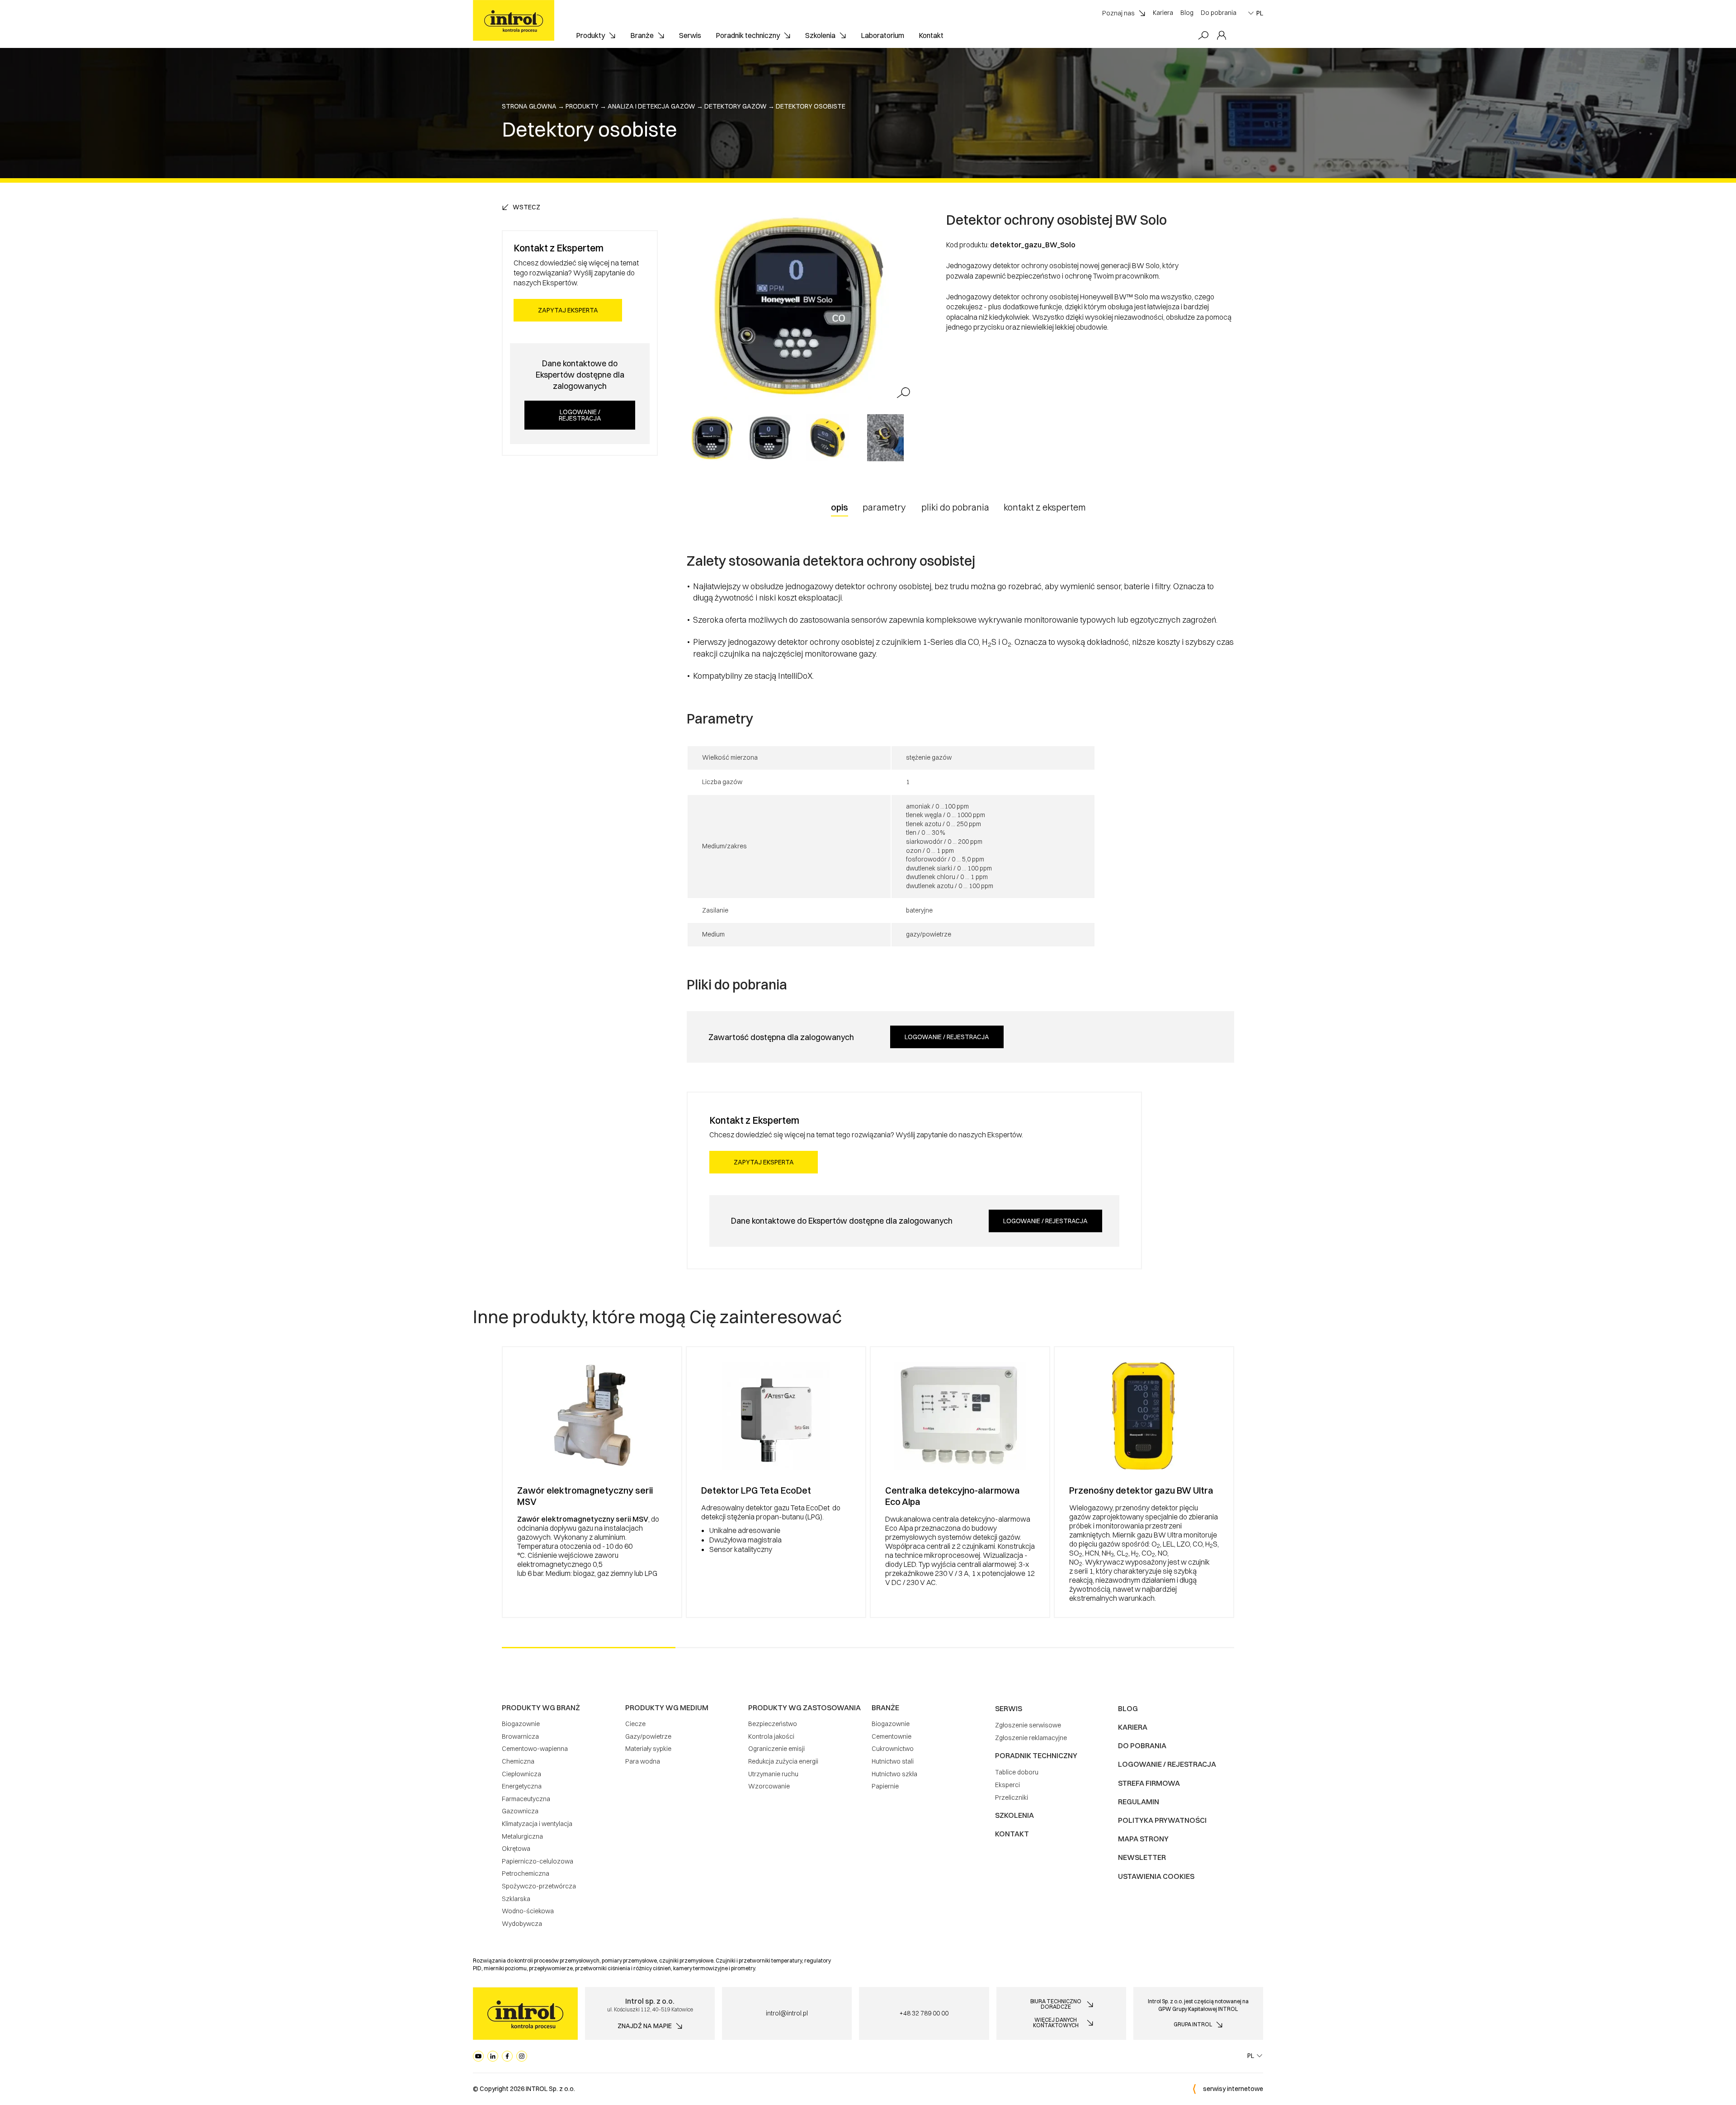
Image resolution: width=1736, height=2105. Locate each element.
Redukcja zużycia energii (783, 1761)
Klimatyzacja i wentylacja (537, 1824)
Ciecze (635, 1724)
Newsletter (1142, 1857)
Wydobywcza (522, 1924)
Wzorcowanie (769, 1786)
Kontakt (931, 35)
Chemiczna (518, 1761)
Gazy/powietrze (648, 1736)
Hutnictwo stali (893, 1761)
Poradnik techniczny (748, 35)
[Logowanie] (1222, 36)
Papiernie (885, 1786)
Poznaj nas (1118, 13)
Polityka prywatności (1162, 1820)
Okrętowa (516, 1849)
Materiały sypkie (648, 1749)
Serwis (690, 35)
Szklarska (516, 1899)
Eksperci (1007, 1785)
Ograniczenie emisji (776, 1749)
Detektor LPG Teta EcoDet (756, 1490)
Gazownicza (520, 1811)
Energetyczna (522, 1786)
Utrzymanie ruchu (773, 1774)
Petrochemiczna (526, 1873)
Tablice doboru (1017, 1772)
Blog (1187, 13)
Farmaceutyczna (526, 1799)
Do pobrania (1219, 13)
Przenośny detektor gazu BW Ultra (1141, 1490)
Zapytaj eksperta (568, 310)
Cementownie (892, 1736)
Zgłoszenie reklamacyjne (1031, 1738)
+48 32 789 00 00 (924, 2013)
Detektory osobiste (811, 106)
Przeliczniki (1012, 1798)
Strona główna (529, 106)
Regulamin (1139, 1802)
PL (1260, 13)
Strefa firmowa (1149, 1783)
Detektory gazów (736, 106)
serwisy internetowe (1233, 2089)
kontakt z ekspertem (1045, 507)
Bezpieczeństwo (773, 1724)
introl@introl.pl (787, 2013)
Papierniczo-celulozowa (538, 1861)
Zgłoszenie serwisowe (1028, 1725)
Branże (642, 35)
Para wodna (643, 1761)
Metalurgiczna (522, 1836)
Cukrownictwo (893, 1749)
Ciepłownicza (521, 1774)
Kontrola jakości (771, 1736)
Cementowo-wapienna (535, 1749)
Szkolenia (820, 35)
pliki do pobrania (955, 507)
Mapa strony (1143, 1839)
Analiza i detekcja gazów (651, 106)
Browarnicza (520, 1736)
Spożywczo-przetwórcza (539, 1886)
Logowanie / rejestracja (580, 415)
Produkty (590, 35)
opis (840, 507)
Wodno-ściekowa (528, 1911)
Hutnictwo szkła (894, 1774)
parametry (884, 507)
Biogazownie (521, 1724)
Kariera (1163, 13)
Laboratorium (882, 35)
